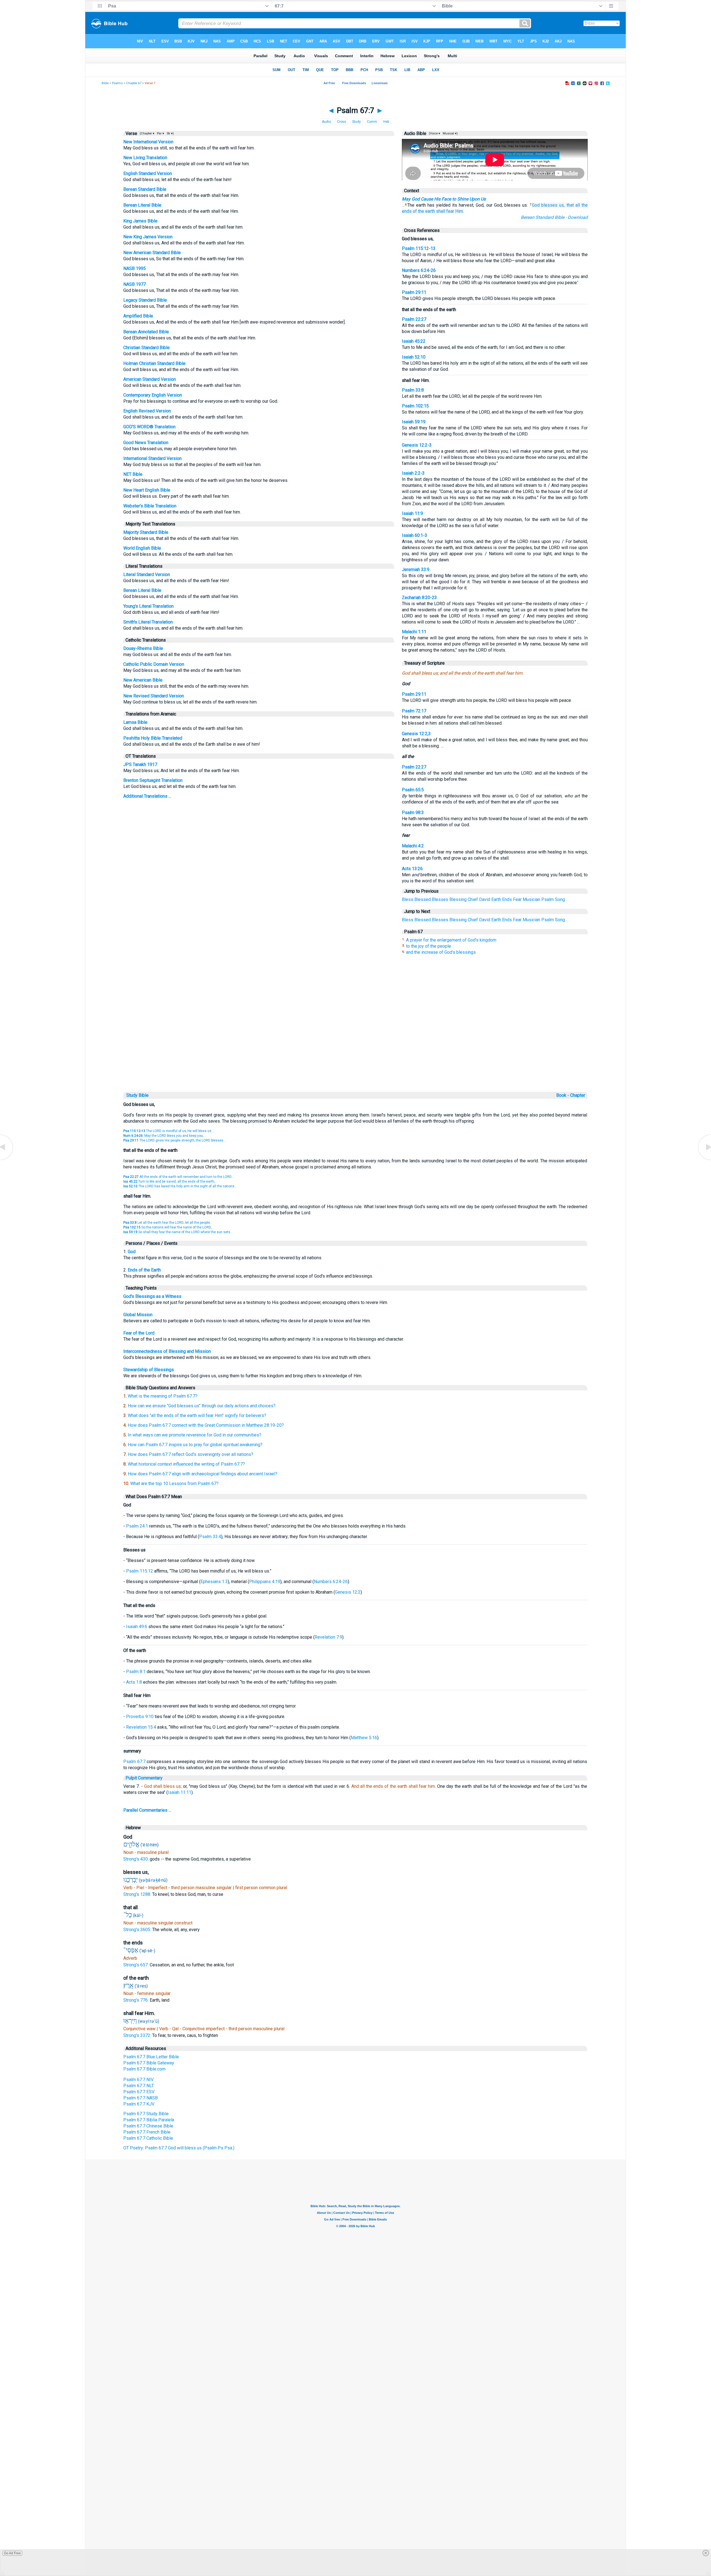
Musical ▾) (450, 133)
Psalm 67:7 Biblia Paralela (149, 2120)
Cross (341, 122)
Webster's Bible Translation (150, 506)
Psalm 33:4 (210, 1537)
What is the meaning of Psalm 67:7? (163, 1396)
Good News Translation (146, 443)
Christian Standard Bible (147, 348)
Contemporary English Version (153, 395)
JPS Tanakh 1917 (140, 764)
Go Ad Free (12, 2553)
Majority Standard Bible (146, 532)
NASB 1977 (135, 284)
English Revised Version (147, 411)
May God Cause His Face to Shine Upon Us (444, 199)
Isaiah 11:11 (180, 1792)
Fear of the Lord (139, 1333)
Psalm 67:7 (134, 1762)
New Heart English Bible (147, 490)
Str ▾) (170, 133)
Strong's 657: (137, 1965)
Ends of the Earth (144, 1270)
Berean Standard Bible (145, 189)
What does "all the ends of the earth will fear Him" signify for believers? (197, 1415)
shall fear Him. (450, 211)
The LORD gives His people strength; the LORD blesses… (175, 1140)
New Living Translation (145, 158)
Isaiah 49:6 (137, 1627)
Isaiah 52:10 (414, 357)
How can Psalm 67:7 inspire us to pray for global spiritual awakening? (195, 1445)
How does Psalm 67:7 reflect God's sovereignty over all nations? (191, 1454)
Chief (473, 899)
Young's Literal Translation (148, 606)
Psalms (117, 83)
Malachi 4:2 (413, 846)
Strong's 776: (137, 2000)
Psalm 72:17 (414, 711)
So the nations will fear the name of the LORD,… (169, 1227)
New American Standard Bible (152, 253)
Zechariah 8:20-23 (419, 598)
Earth (496, 899)
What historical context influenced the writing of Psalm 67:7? (186, 1464)
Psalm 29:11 (414, 292)
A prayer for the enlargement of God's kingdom (451, 940)
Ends (507, 899)
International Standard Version (152, 458)
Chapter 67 (134, 83)
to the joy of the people (429, 946)
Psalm (548, 899)
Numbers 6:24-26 (419, 270)
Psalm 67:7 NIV (138, 2080)
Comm (372, 122)
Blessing (458, 899)
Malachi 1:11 (414, 632)
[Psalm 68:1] (704, 1160)
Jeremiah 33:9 (416, 569)
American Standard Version (150, 379)
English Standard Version (148, 173)
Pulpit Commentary (144, 1778)
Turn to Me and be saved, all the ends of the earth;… (170, 1181)
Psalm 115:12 (140, 1571)
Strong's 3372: (138, 2035)
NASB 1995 (135, 268)
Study (356, 122)
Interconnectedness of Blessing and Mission (167, 1351)
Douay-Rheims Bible (143, 648)
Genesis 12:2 (348, 1592)
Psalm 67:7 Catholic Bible (148, 2138)
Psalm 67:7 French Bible (147, 2132)
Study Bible (137, 1095)
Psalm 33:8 (413, 390)
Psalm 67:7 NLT (139, 2086)
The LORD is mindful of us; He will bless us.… (169, 1131)
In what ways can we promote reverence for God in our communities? (195, 1435)
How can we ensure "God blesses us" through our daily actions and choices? (202, 1406)
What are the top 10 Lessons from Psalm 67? (174, 1484)
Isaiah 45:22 (414, 341)
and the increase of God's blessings (441, 952)
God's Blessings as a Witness (152, 1296)
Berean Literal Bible (142, 205)
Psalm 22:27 (414, 319)
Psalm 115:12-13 (419, 248)
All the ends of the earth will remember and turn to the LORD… (179, 1177)
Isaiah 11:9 (412, 513)
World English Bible (142, 548)
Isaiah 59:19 (414, 422)
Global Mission (138, 1315)
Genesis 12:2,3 (416, 734)
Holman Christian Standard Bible (154, 363)
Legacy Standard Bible (145, 300)
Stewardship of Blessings (149, 1370)
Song (560, 899)
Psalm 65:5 (413, 790)
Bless (408, 899)
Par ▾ (161, 133)
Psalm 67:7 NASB (141, 2098)
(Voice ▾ (434, 133)
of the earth (424, 211)
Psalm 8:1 (136, 1672)
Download (578, 217)
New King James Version (148, 237)
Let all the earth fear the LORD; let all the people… (168, 1223)
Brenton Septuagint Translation (153, 780)
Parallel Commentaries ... (147, 1810)
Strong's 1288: (138, 1894)
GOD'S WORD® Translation (149, 427)
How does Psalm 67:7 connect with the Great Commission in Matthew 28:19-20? (206, 1425)
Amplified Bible (138, 316)
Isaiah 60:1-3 (415, 535)
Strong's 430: (137, 1859)
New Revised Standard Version (154, 696)
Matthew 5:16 (364, 1738)
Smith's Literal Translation (148, 622)
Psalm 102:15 (415, 406)
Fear (517, 899)
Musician (531, 899)
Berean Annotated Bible (146, 332)
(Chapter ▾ (147, 133)
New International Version (148, 142)
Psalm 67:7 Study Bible (146, 2114)
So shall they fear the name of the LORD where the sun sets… (178, 1232)
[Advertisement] (355, 1052)
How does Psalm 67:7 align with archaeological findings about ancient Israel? (203, 1474)
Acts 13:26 (412, 869)
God (536, 205)
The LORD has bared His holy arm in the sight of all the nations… (180, 1186)
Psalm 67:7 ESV (139, 2092)
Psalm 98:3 (413, 813)
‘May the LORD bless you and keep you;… (165, 1136)
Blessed (423, 899)
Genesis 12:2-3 (417, 445)
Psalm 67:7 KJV (139, 2104)
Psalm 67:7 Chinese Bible (148, 2126)
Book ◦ (563, 1095)
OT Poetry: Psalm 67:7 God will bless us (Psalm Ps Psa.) (179, 2148)
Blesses (440, 899)
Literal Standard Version (147, 574)
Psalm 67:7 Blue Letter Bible (151, 2057)
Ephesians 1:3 (214, 1582)
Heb (386, 122)
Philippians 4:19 (265, 1582)
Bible (105, 83)
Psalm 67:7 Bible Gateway (149, 2063)
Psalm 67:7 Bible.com (144, 2069)
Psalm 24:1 (137, 1526)
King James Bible (140, 221)
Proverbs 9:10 (140, 1717)
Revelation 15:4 (141, 1727)
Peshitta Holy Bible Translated (153, 738)
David (485, 899)
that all (573, 205)
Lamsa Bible (135, 722)
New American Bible (143, 680)
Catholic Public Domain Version (154, 664)
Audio (326, 122)
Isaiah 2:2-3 (413, 473)
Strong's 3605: (138, 1930)
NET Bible (133, 474)
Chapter (578, 1095)
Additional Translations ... (147, 796)
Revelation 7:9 (328, 1637)
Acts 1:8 (134, 1682)
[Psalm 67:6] (7, 1160)
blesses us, (553, 205)
